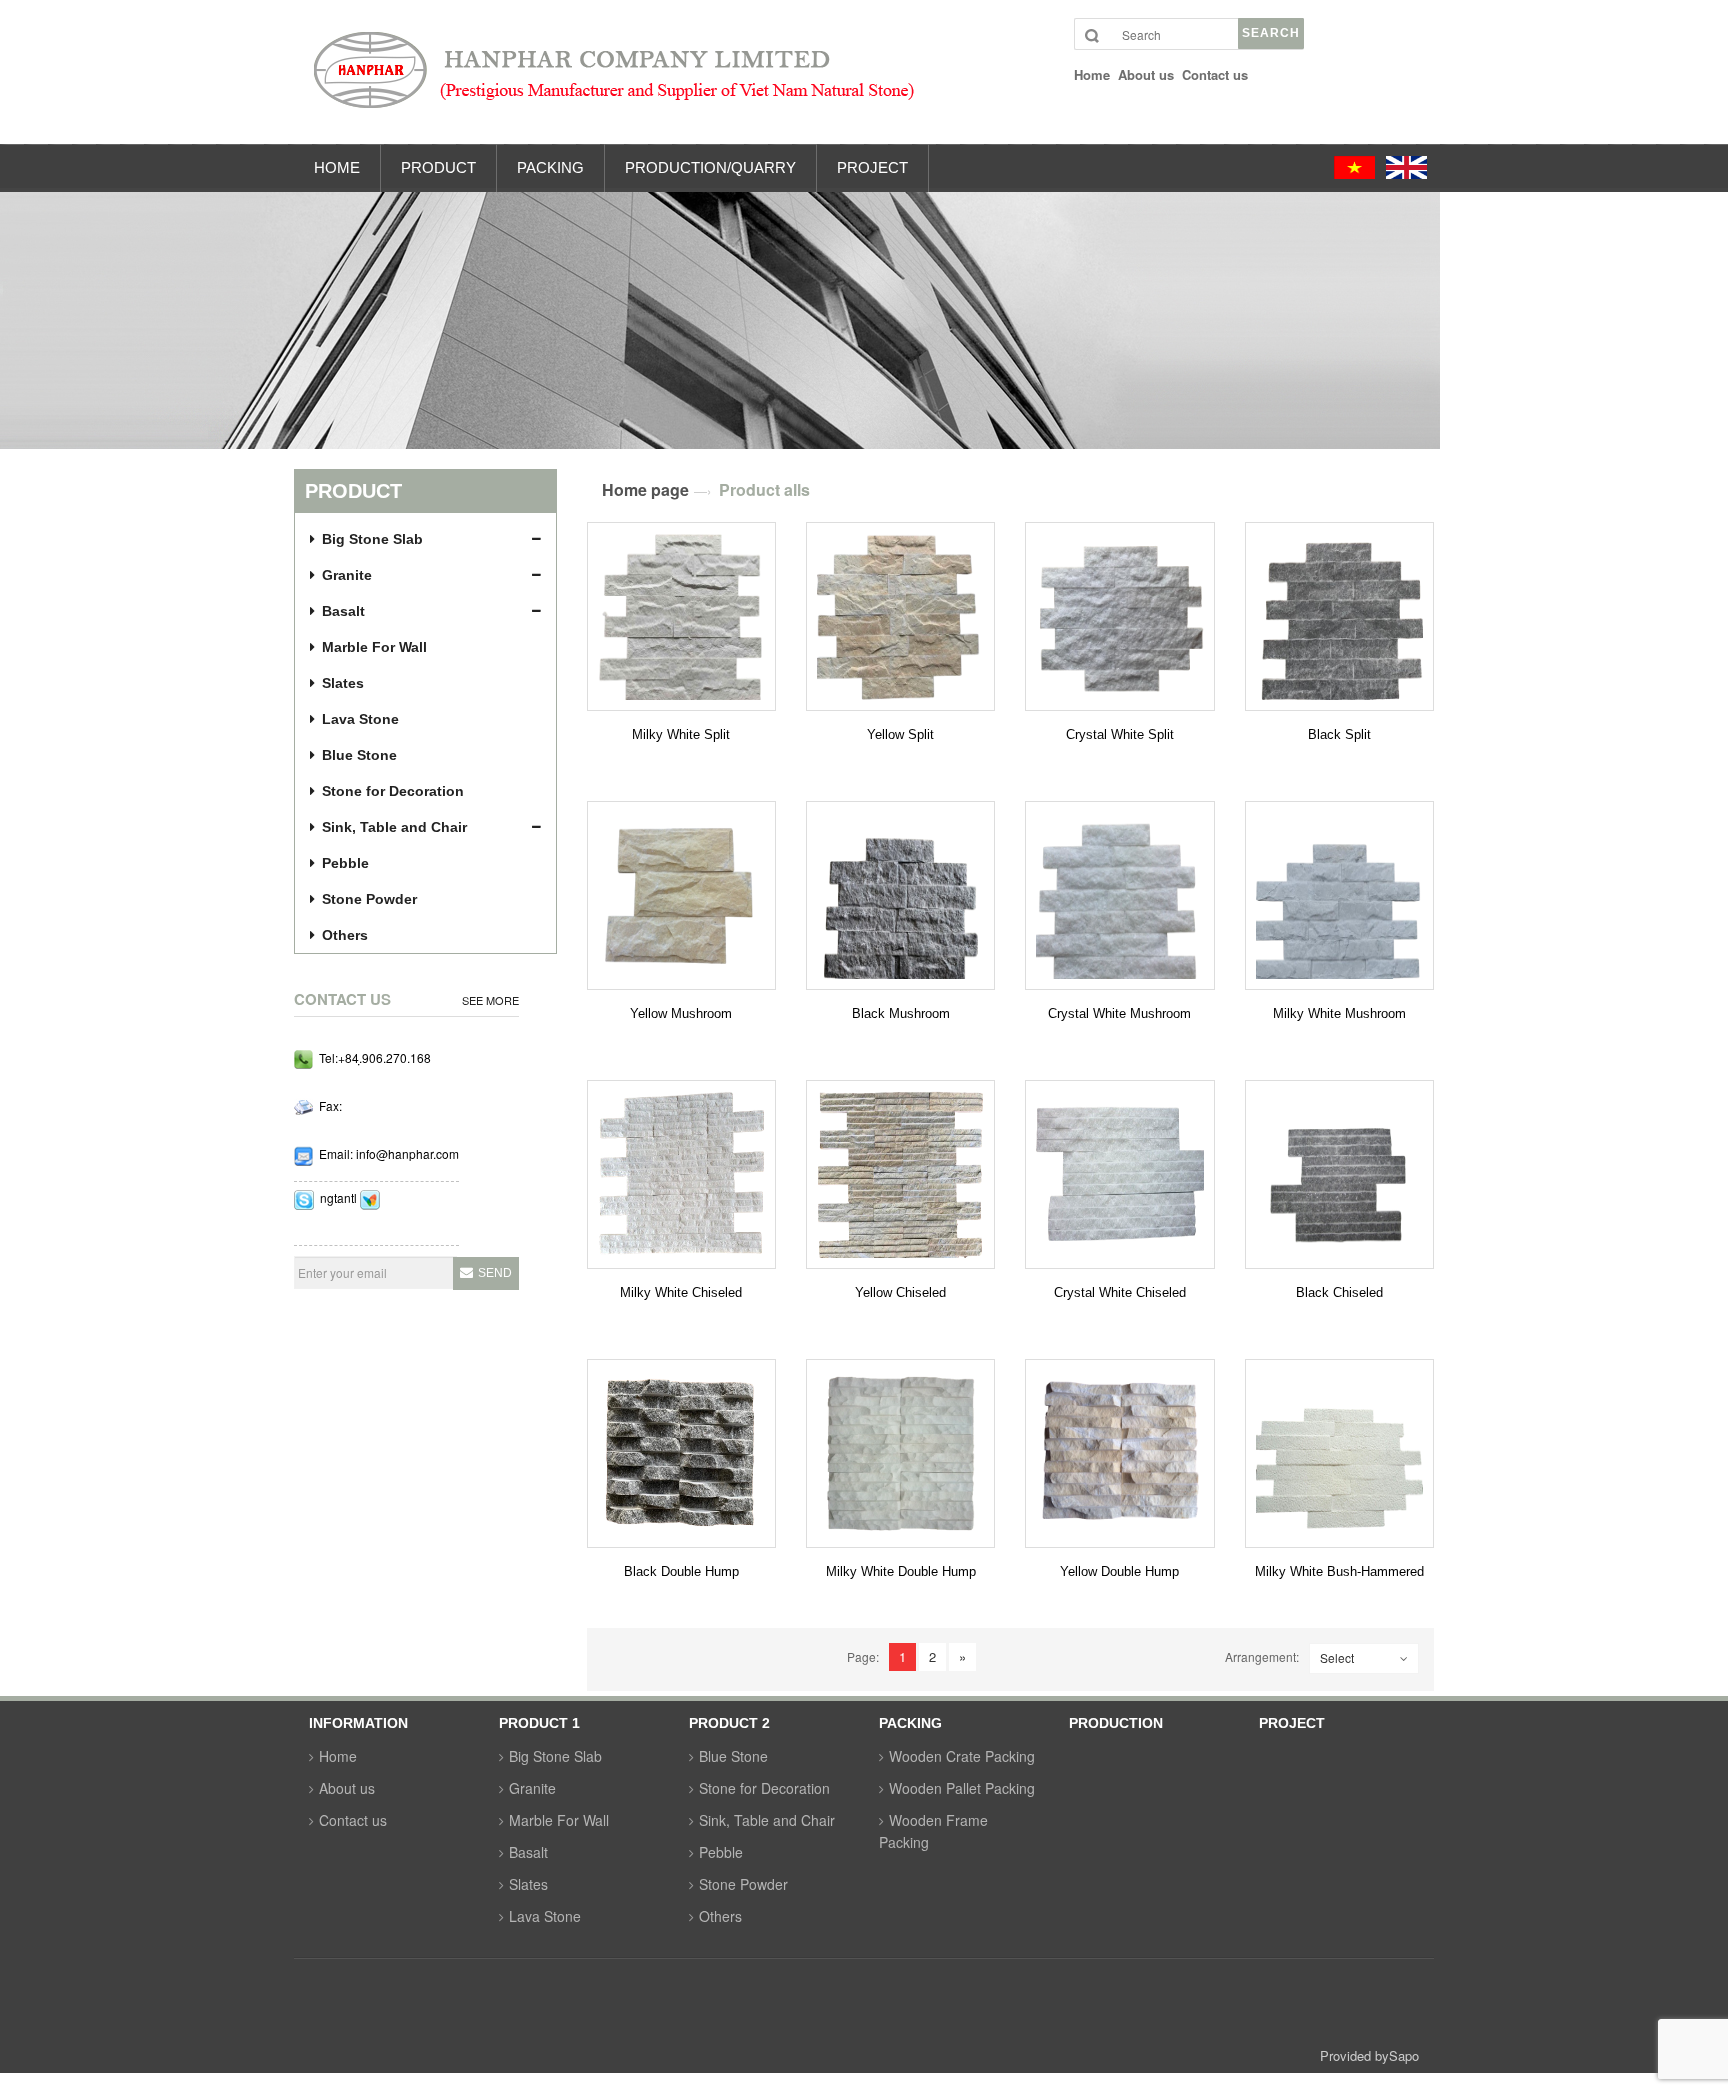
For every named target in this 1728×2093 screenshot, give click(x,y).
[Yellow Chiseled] (900, 1174)
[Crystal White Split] (1119, 616)
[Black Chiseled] (1339, 1174)
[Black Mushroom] (900, 895)
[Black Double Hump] (681, 1453)
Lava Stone (360, 719)
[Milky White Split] (681, 616)
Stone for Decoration (393, 791)
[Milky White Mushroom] (1339, 895)
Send (495, 1273)
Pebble (345, 863)
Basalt (343, 611)
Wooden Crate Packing (962, 1756)
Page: (863, 1656)
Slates (343, 683)
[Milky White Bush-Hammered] (1339, 1453)
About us (347, 1788)
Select (1337, 1657)
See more (490, 1000)
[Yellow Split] (900, 616)
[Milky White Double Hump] (900, 1453)
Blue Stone (359, 755)
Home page (645, 489)
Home (338, 1756)
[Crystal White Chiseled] (1119, 1174)
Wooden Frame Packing (933, 1831)
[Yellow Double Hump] (1119, 1453)
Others (345, 935)
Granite (347, 575)
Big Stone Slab (372, 539)
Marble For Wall (374, 647)
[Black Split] (1339, 616)
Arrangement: (1262, 1656)
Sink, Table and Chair (394, 827)
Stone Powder (369, 899)
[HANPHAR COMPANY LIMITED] (879, 79)
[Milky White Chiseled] (681, 1174)
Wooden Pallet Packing (962, 1788)
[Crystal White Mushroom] (1119, 895)
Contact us (353, 1820)
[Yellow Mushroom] (681, 895)
